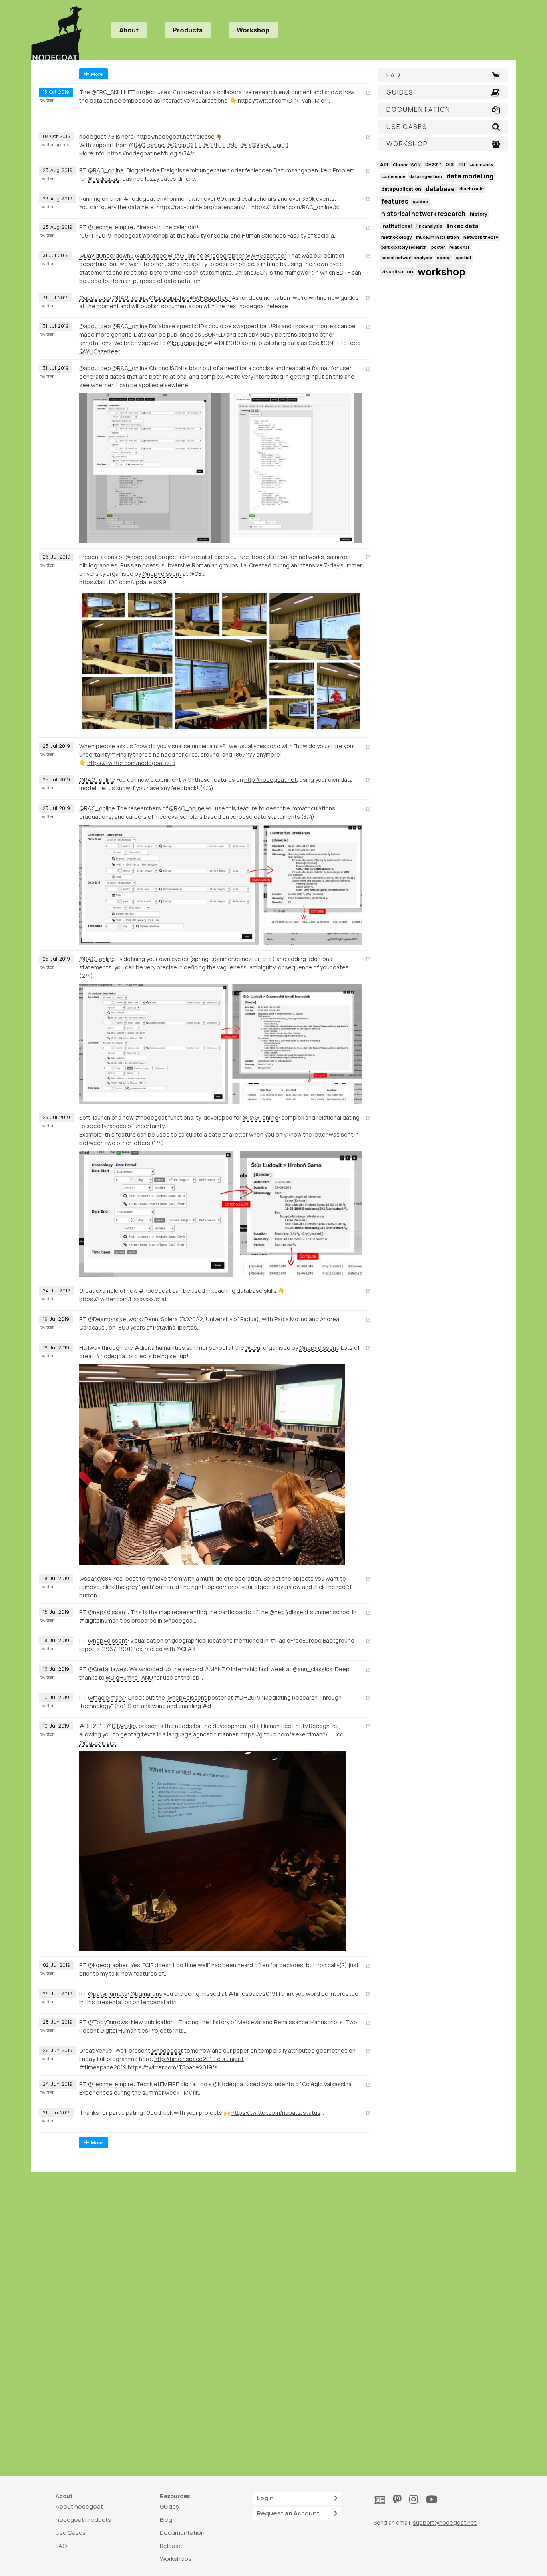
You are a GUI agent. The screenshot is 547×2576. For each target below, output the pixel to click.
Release (171, 2546)
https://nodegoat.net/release (176, 136)
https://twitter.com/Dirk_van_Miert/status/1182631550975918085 (285, 100)
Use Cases (71, 2533)
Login (265, 2498)
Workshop (253, 30)
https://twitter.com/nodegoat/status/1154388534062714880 (134, 763)
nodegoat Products (83, 2520)
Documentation (182, 2533)
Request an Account (288, 2513)
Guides (169, 2506)
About (129, 30)
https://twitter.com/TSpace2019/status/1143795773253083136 (175, 2067)
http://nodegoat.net (270, 780)
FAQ (61, 2546)
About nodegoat (79, 2506)
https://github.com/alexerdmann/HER (288, 1734)
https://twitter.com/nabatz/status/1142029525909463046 (278, 2113)
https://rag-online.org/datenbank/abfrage (203, 207)
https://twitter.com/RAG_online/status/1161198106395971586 (298, 207)
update (62, 145)
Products (188, 30)
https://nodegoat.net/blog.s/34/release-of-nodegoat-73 (154, 153)
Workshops (176, 2559)
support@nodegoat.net (445, 2523)
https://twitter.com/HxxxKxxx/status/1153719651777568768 (126, 1299)
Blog (166, 2520)
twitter (47, 100)
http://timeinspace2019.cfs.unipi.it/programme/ (201, 2059)
